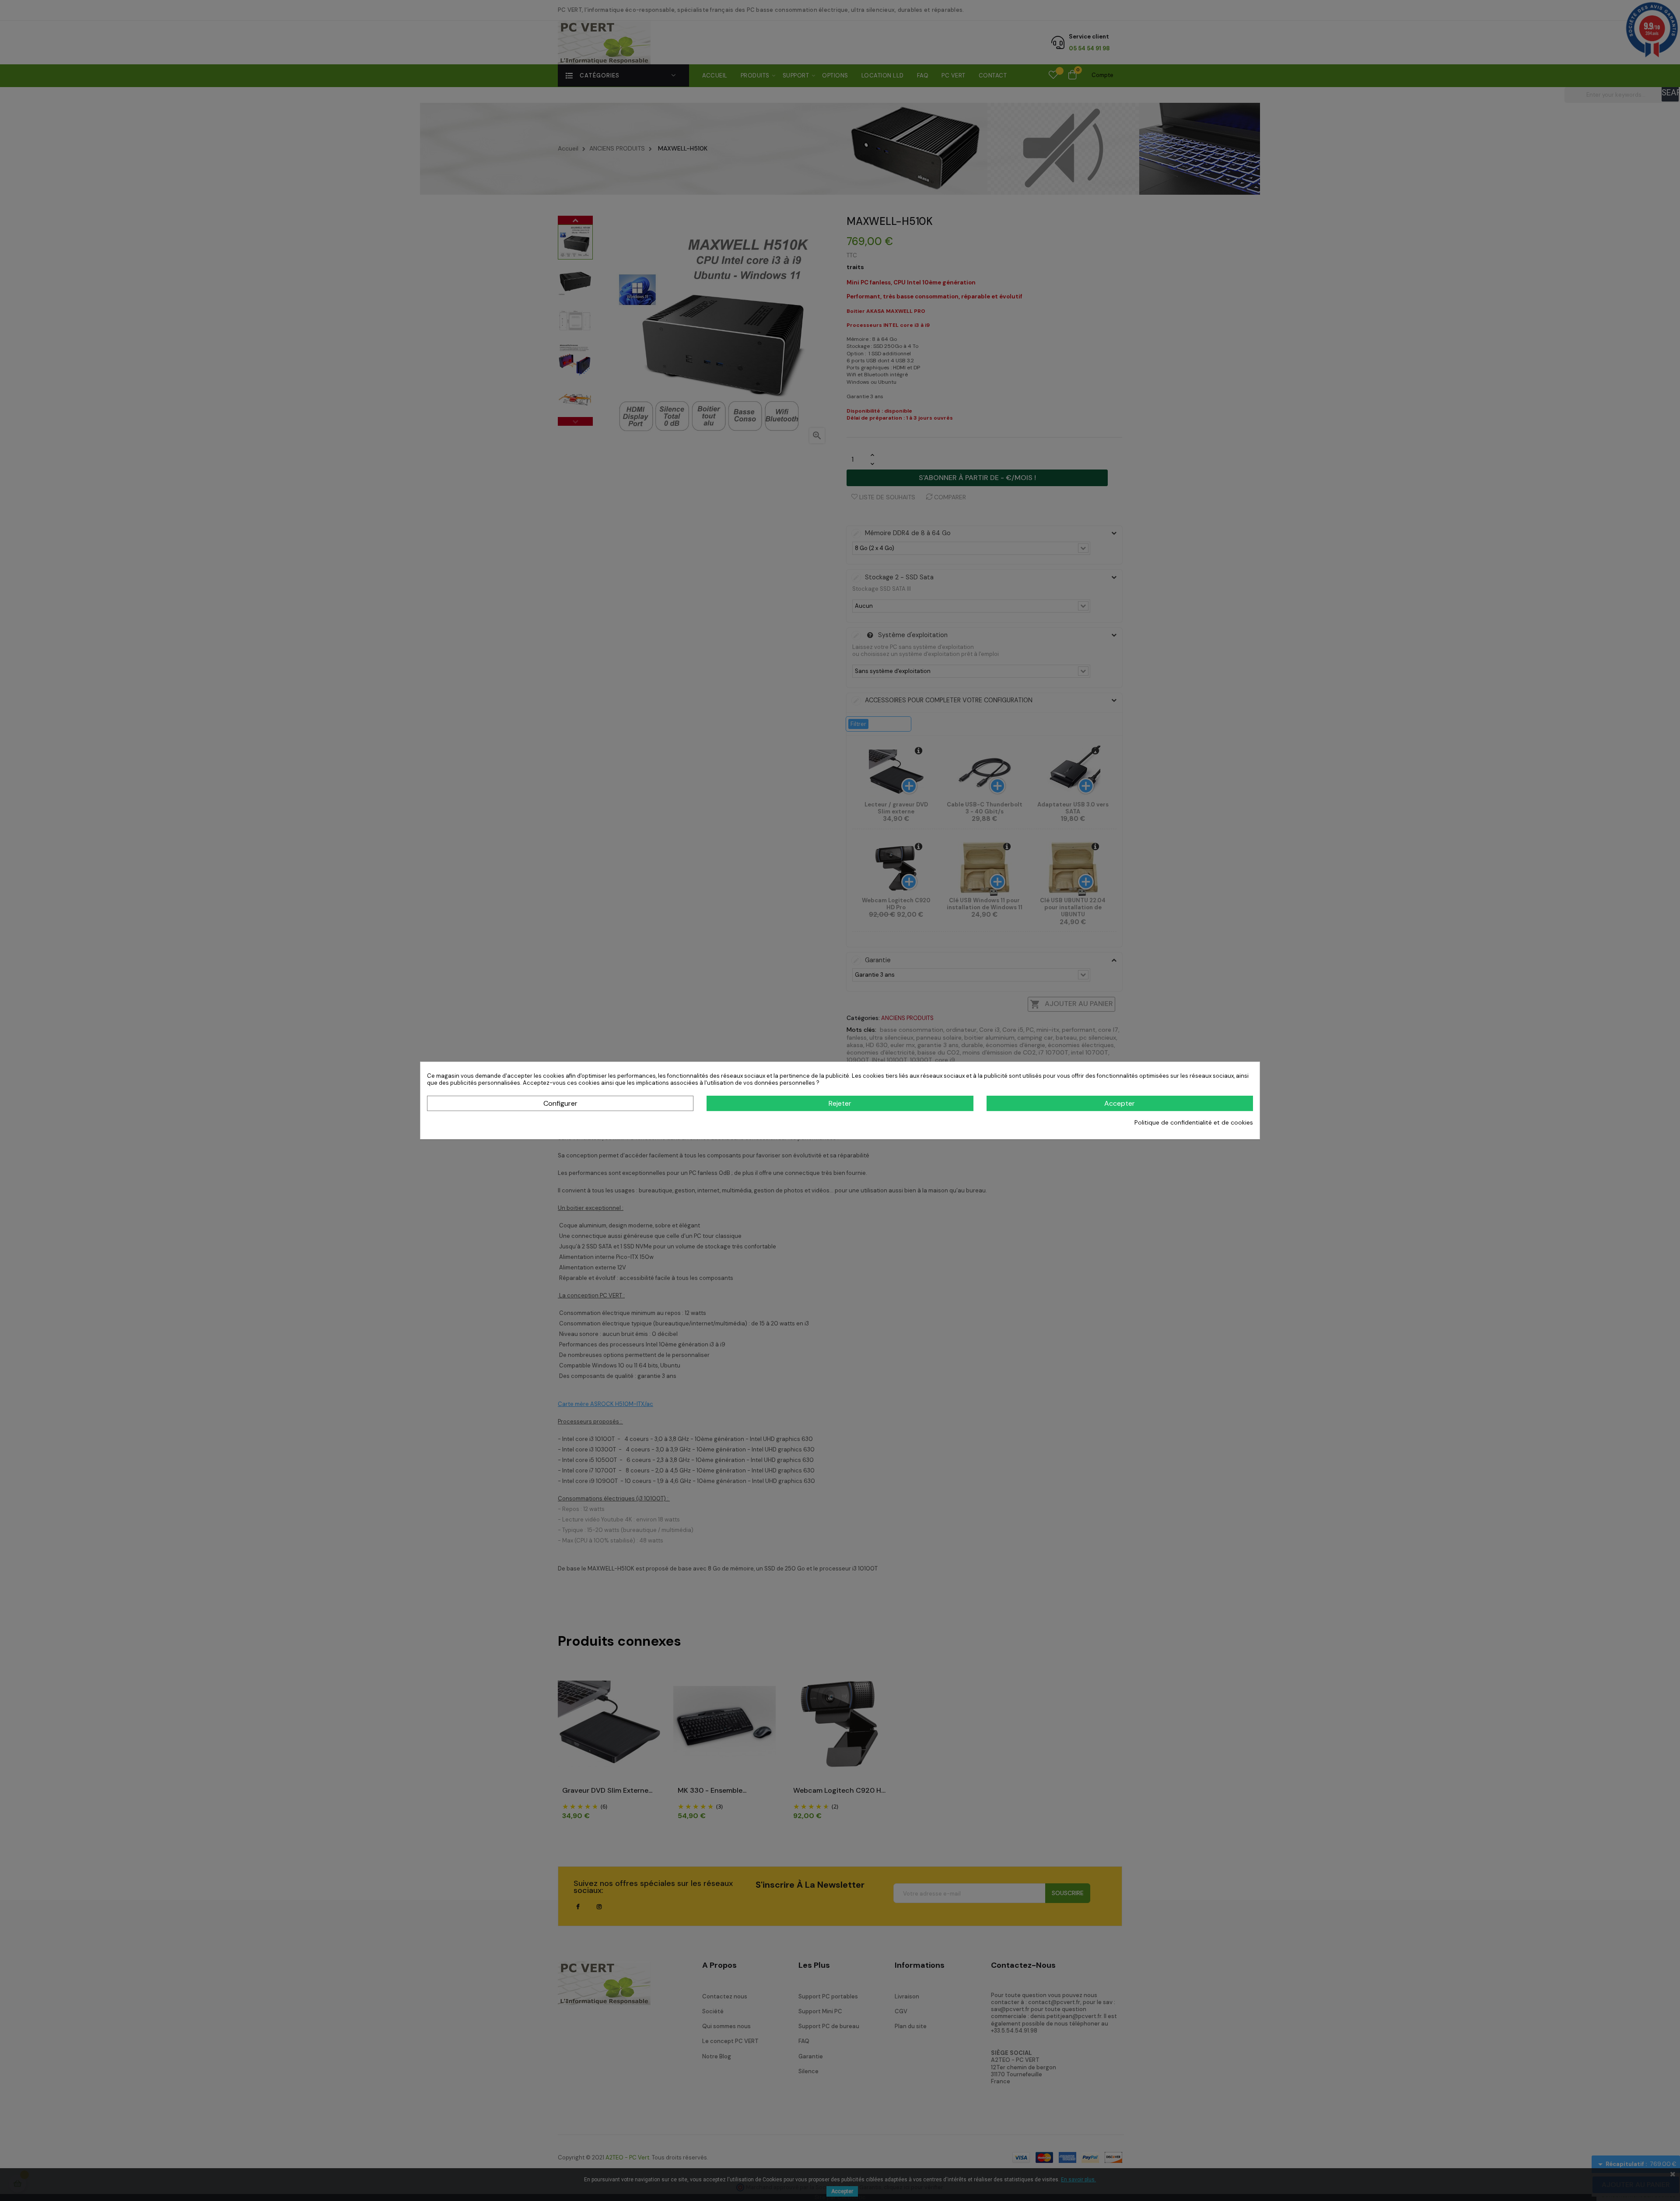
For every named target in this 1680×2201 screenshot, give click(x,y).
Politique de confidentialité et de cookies (1194, 1122)
